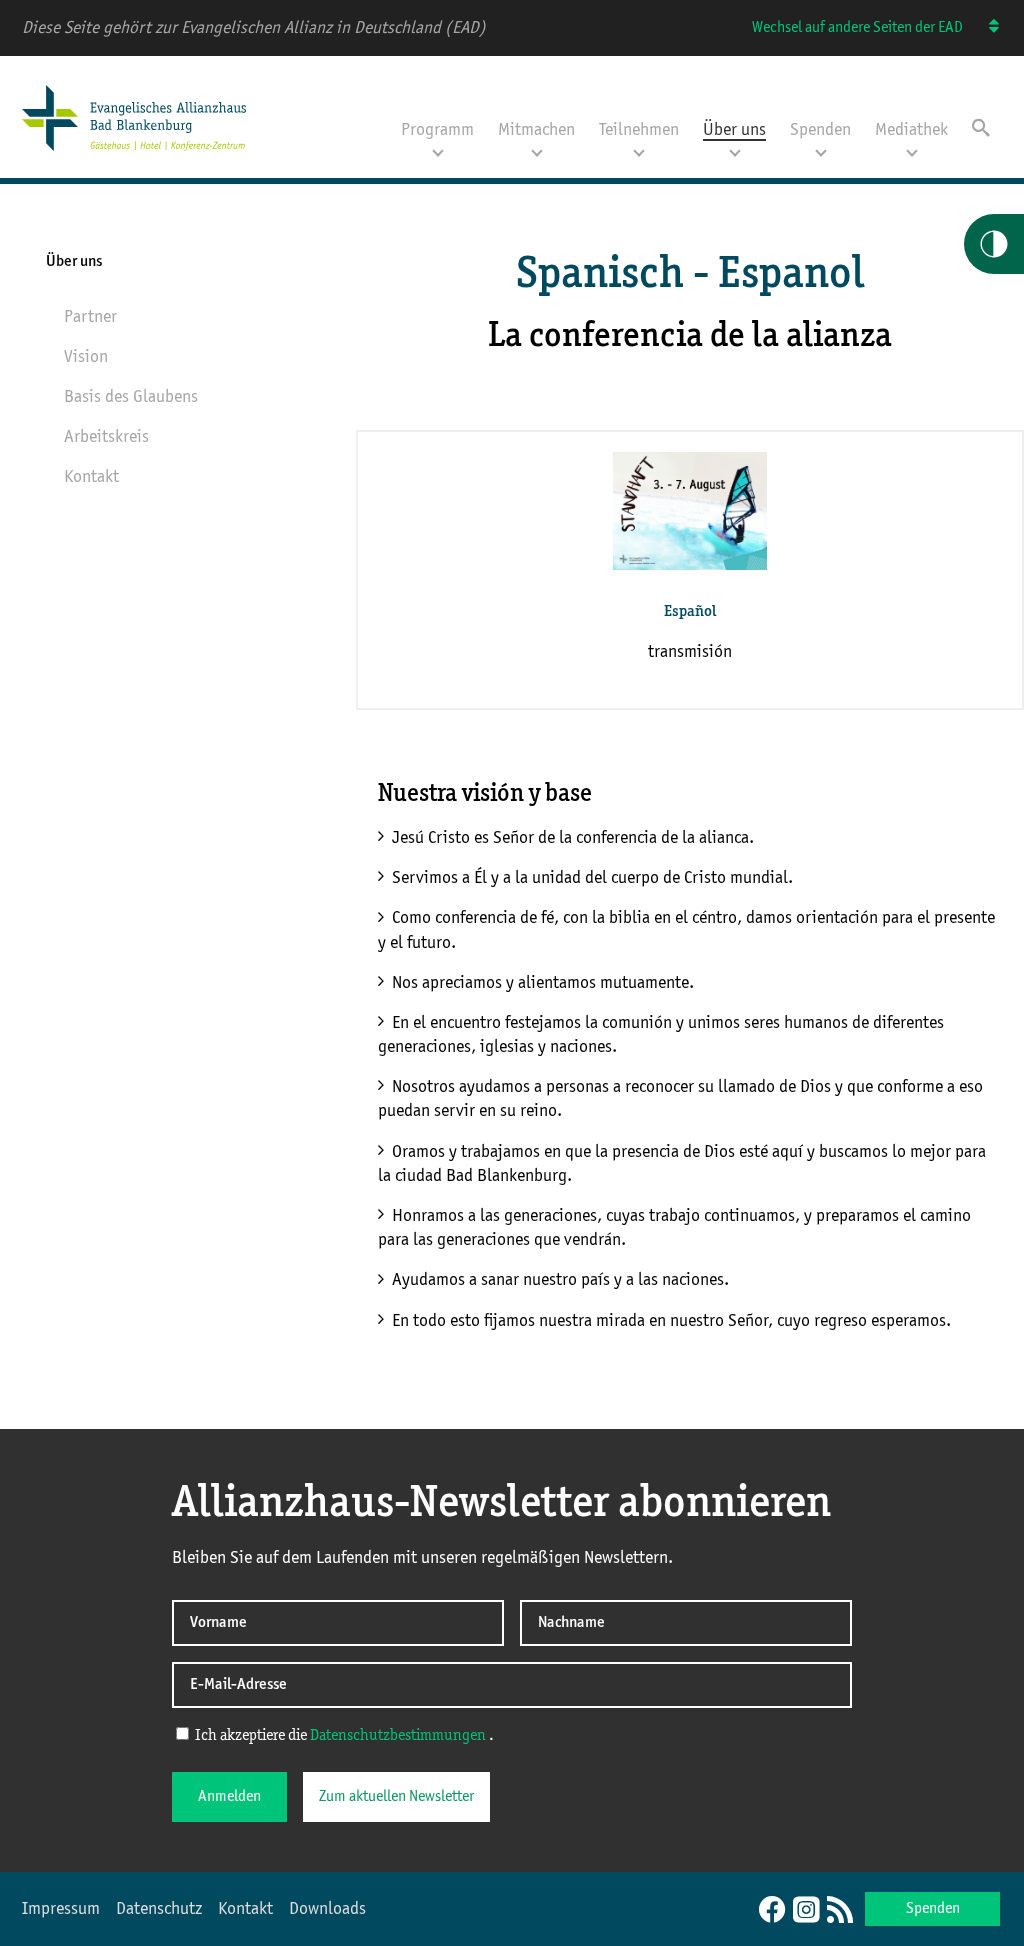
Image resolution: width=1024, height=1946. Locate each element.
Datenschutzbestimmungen (399, 1736)
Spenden (820, 130)
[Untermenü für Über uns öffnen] (735, 151)
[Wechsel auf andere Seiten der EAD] (984, 28)
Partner (90, 317)
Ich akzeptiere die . (343, 1736)
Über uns (734, 130)
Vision (86, 357)
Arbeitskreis (106, 437)
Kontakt (91, 477)
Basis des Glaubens (131, 397)
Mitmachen (536, 130)
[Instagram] (806, 1911)
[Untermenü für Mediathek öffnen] (912, 151)
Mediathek (911, 130)
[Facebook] (772, 1911)
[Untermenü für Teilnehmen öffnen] (639, 151)
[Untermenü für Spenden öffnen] (821, 151)
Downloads (327, 1909)
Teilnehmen (639, 130)
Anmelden (229, 1797)
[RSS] (840, 1911)
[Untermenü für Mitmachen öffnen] (537, 151)
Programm (437, 130)
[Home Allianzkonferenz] (134, 153)
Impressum (61, 1909)
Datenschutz (159, 1909)
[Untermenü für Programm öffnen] (438, 151)
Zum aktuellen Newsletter (396, 1797)
